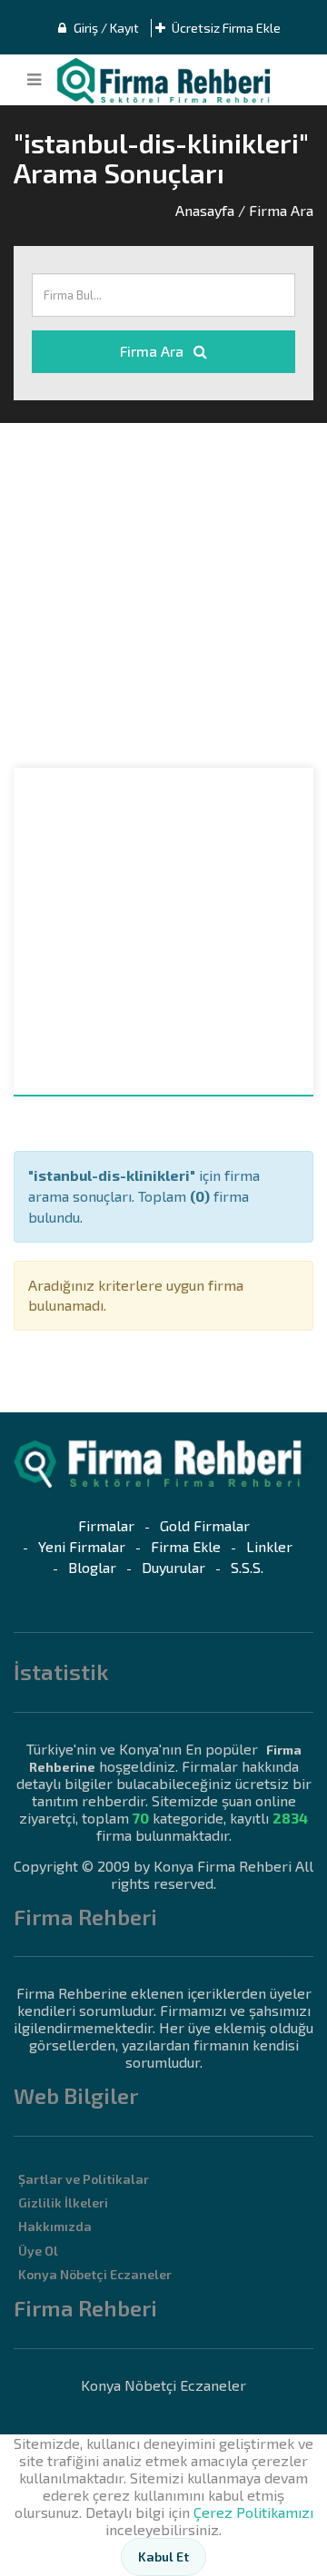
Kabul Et (163, 2556)
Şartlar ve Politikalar (84, 2179)
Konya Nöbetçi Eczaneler (95, 2274)
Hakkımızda (55, 2226)
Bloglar (92, 1567)
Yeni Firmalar (82, 1546)
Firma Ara (154, 351)
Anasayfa (205, 210)
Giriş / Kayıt (105, 28)
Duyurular (173, 1567)
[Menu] (34, 80)
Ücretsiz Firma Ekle (225, 28)
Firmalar (106, 1525)
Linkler (269, 1546)
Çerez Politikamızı (253, 2512)
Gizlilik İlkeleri (63, 2202)
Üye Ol (38, 2251)
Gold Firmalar (205, 1525)
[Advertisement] (163, 595)
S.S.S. (247, 1567)
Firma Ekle (186, 1546)
